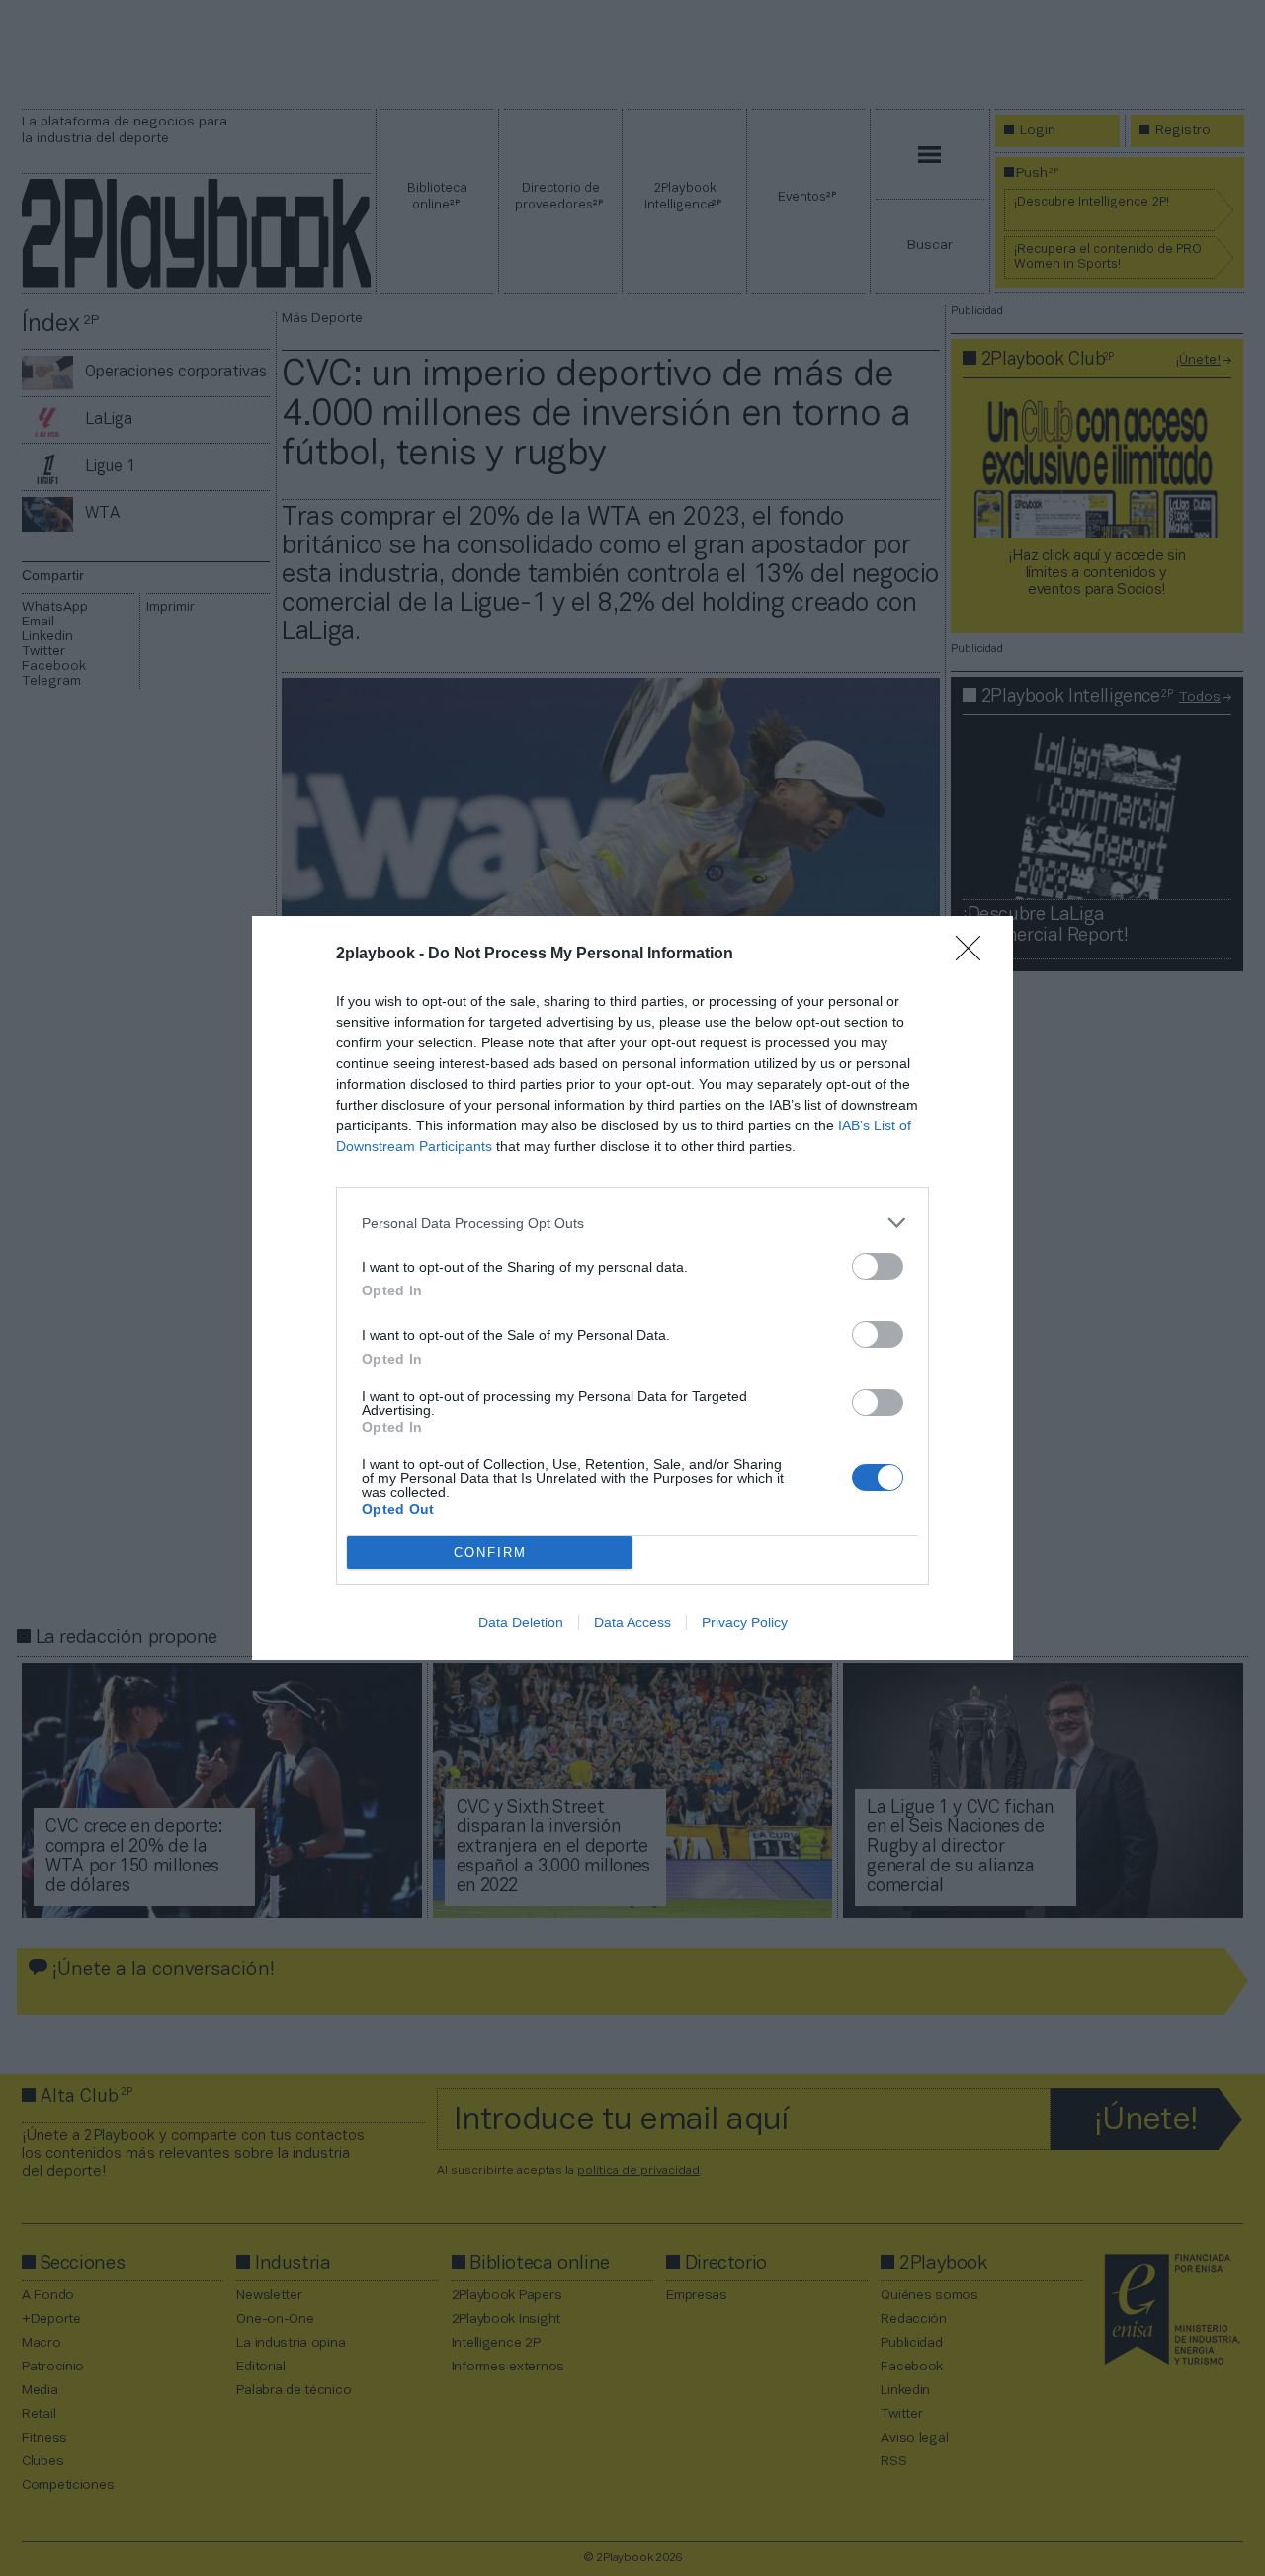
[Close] (974, 955)
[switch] (878, 1266)
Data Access (632, 1622)
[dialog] (632, 1288)
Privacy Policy (745, 1622)
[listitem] (632, 1223)
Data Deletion (521, 1622)
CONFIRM (490, 1553)
